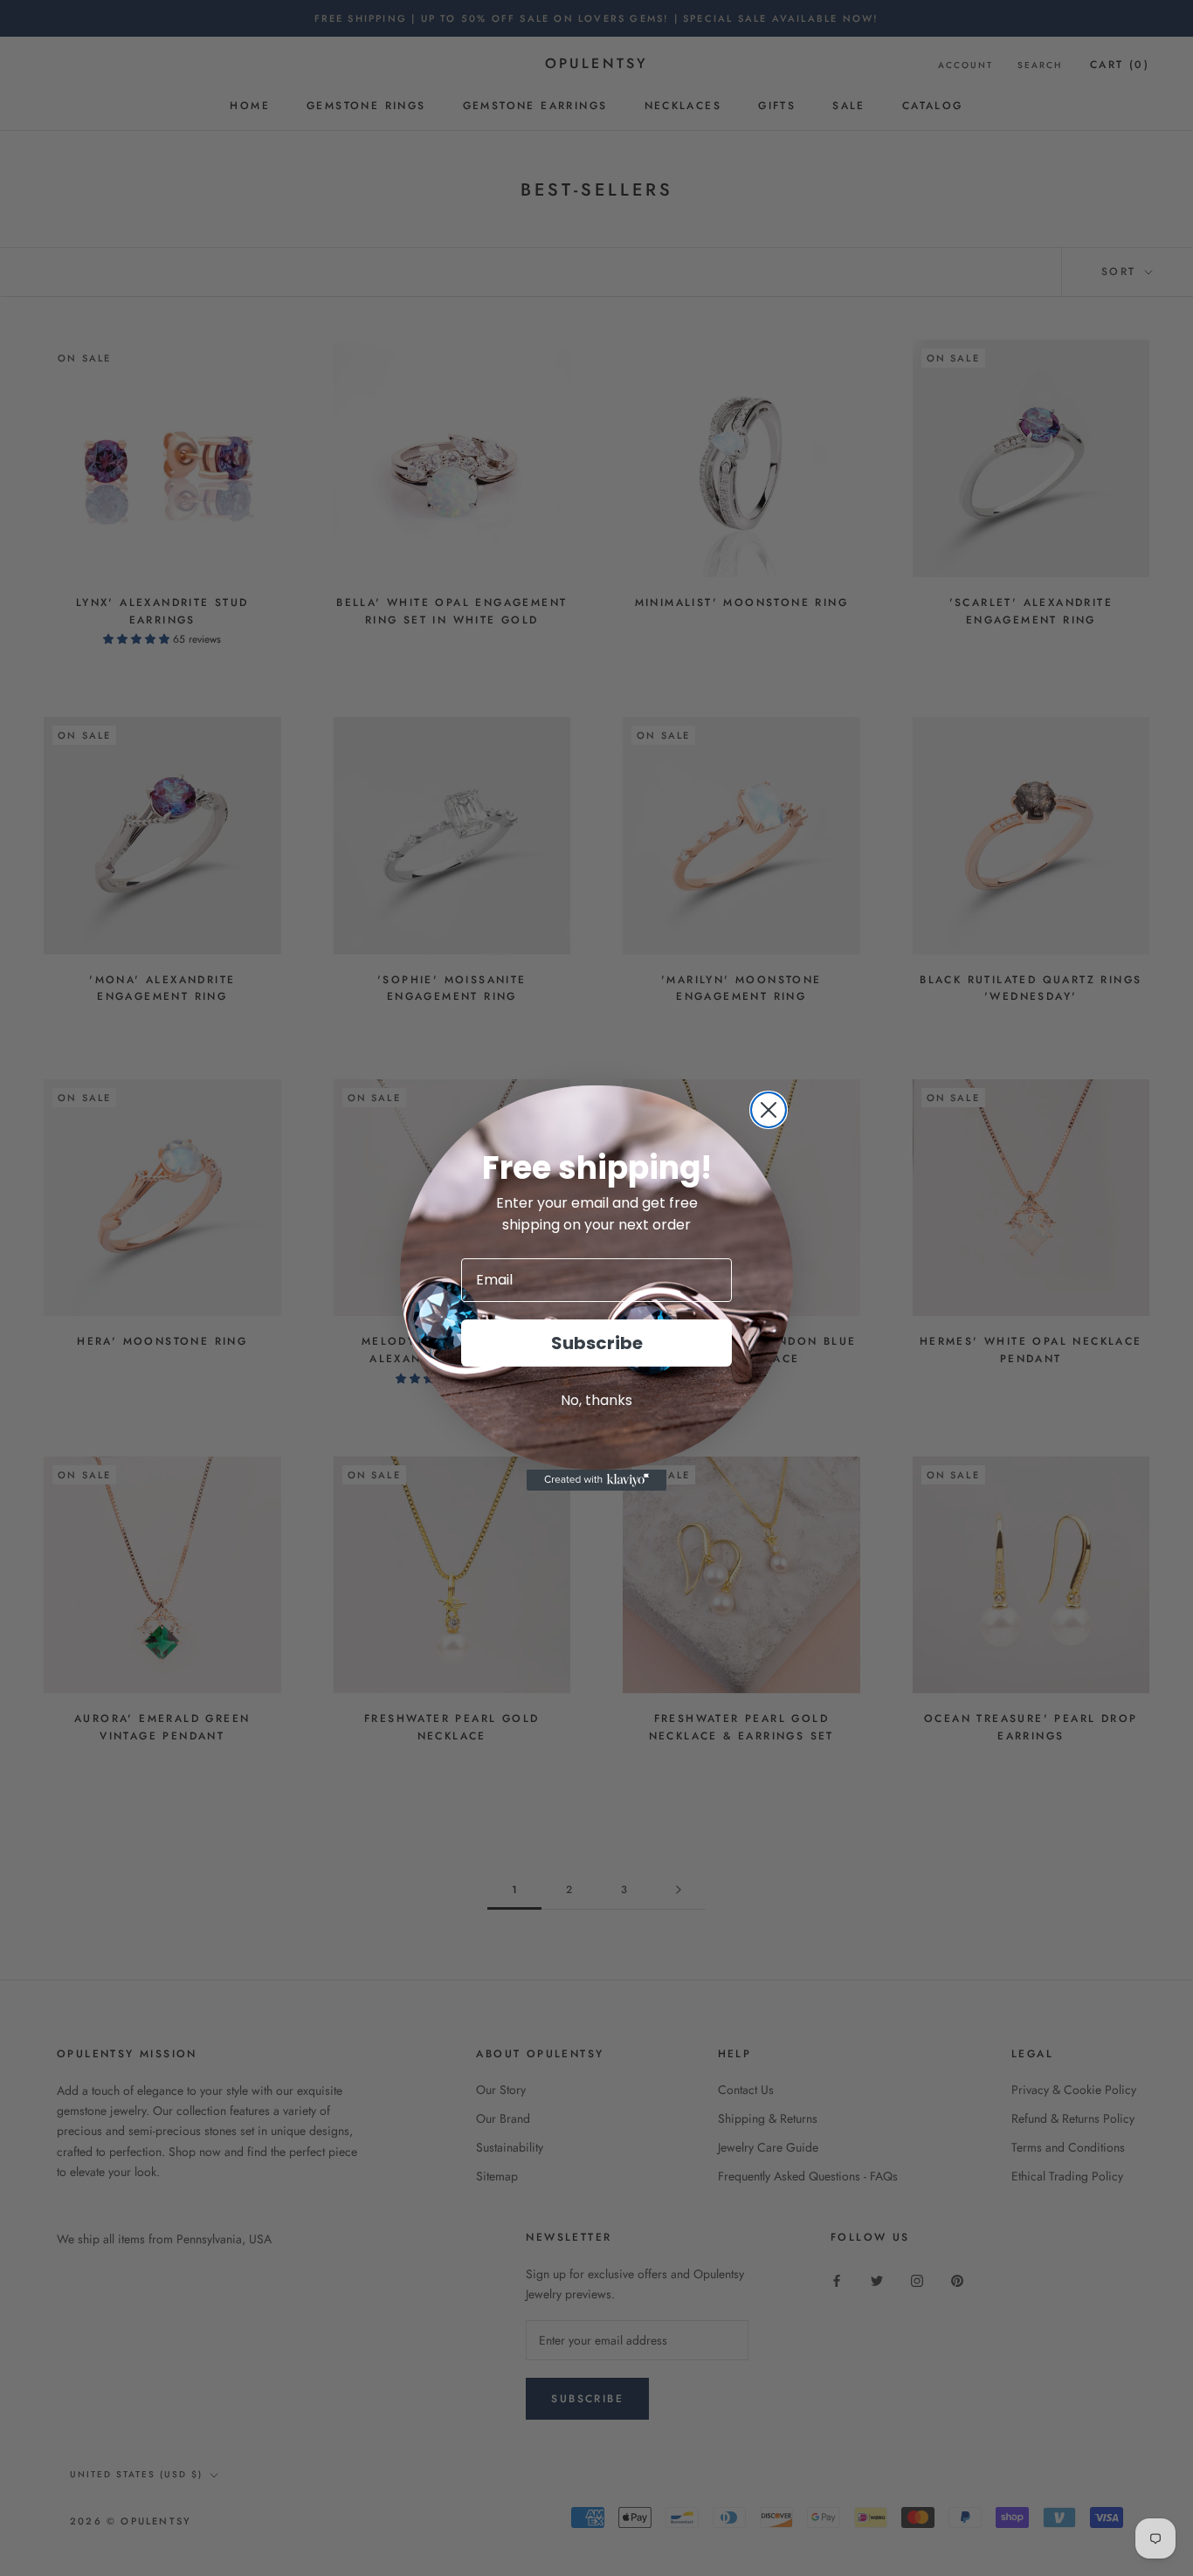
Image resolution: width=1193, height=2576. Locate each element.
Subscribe (597, 1343)
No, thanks (596, 1400)
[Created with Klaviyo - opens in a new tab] (596, 1480)
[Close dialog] (769, 1110)
